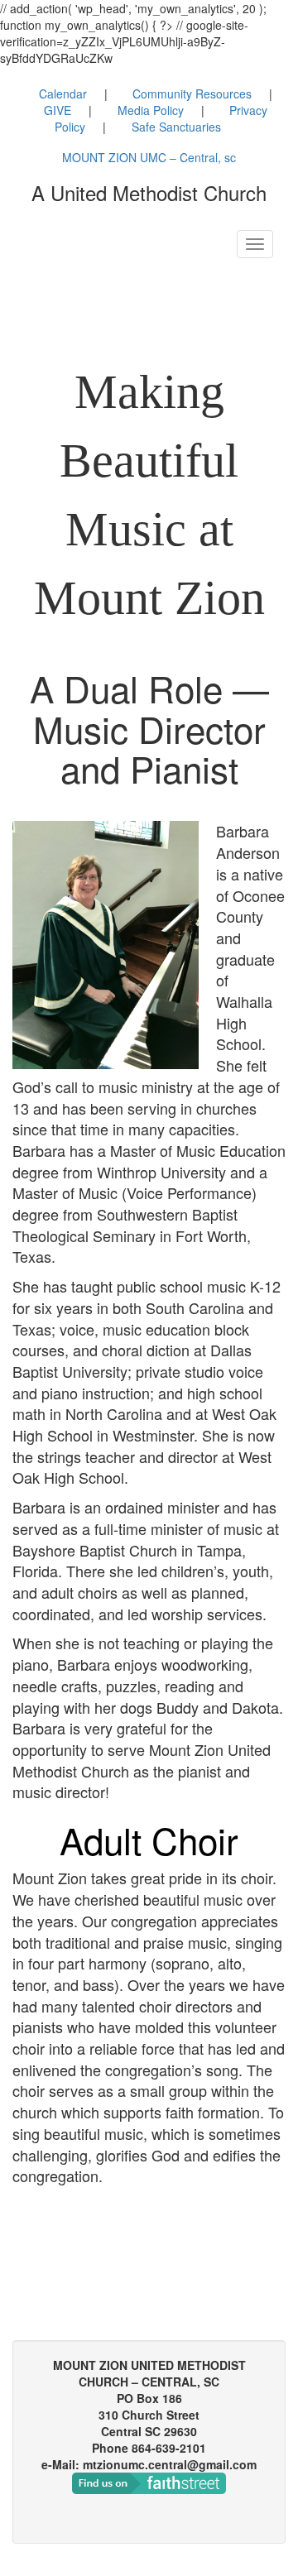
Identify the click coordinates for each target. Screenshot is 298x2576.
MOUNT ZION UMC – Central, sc (149, 157)
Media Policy (151, 110)
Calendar (63, 94)
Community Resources (192, 94)
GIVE (58, 110)
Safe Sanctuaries (176, 127)
